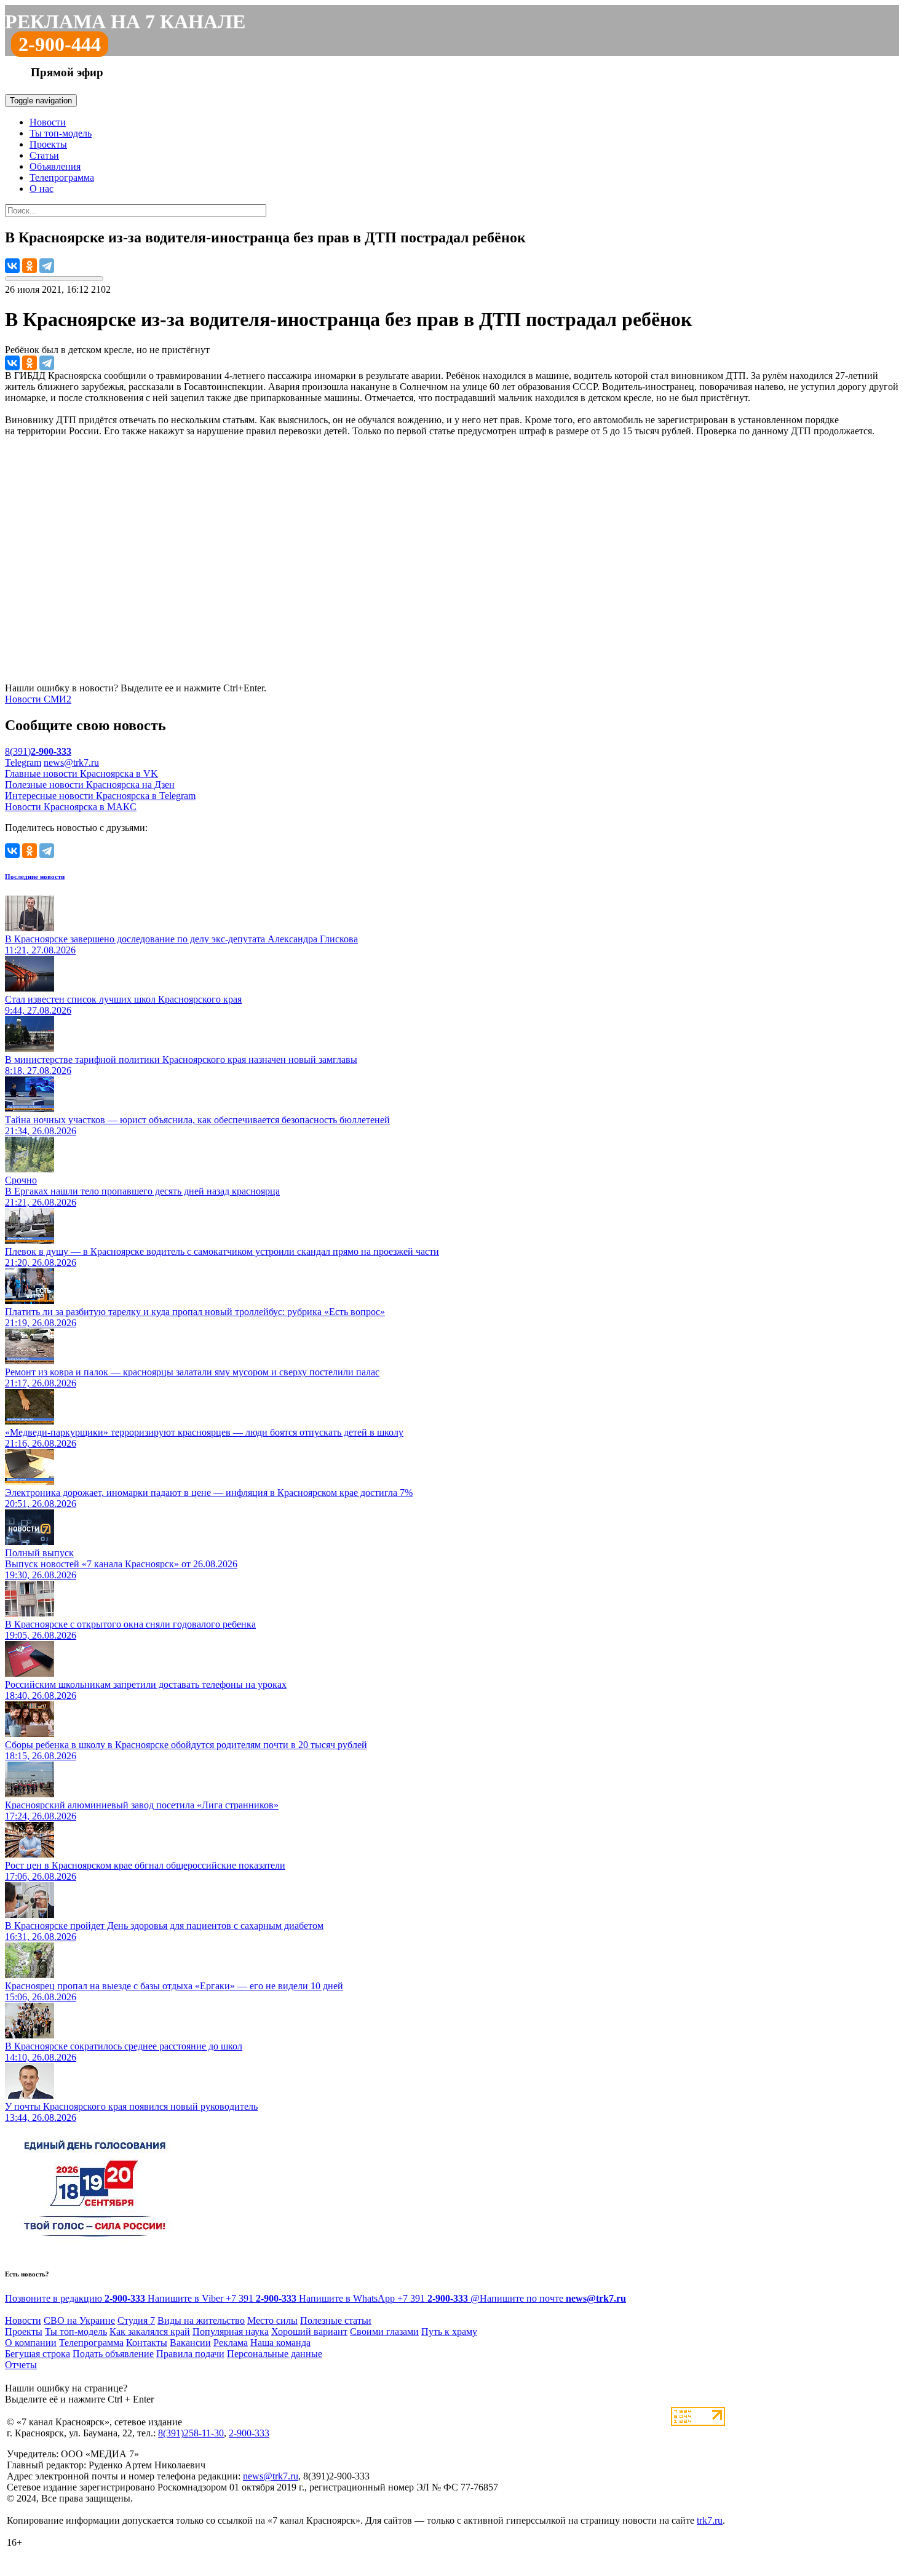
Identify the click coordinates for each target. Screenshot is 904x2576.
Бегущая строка (38, 2354)
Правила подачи (190, 2354)
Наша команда (280, 2343)
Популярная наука (231, 2332)
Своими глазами (384, 2332)
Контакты (147, 2343)
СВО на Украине (79, 2320)
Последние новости (35, 877)
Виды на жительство (201, 2320)
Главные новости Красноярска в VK (81, 773)
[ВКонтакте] (12, 266)
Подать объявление (113, 2354)
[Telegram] (47, 266)
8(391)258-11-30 (191, 2433)
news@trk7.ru (71, 762)
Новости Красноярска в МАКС (71, 807)
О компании (31, 2343)
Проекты (48, 144)
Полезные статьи (336, 2320)
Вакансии (190, 2343)
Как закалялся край (150, 2332)
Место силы (272, 2320)
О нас (42, 189)
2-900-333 (249, 2433)
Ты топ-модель (61, 133)
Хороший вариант (309, 2332)
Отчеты (21, 2365)
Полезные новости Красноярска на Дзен (90, 785)
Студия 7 (136, 2320)
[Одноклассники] (30, 266)
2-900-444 (60, 44)
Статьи (44, 155)
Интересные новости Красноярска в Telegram (100, 796)
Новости (48, 122)
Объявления (55, 166)
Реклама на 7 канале (125, 22)
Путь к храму (449, 2332)
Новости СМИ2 (38, 699)
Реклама (231, 2343)
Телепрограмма (62, 177)
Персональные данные (275, 2354)
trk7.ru (710, 2520)
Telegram (23, 762)
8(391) (38, 751)
